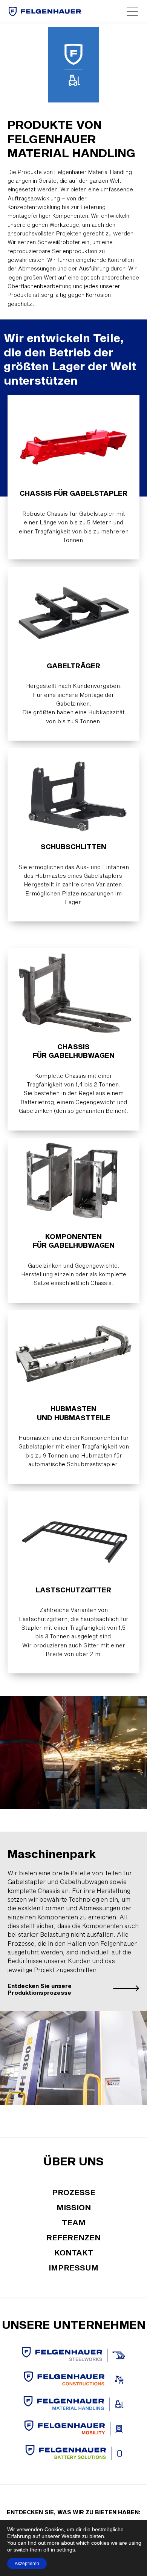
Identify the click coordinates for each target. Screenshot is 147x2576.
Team (74, 2222)
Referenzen (73, 2237)
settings (66, 2550)
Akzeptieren (27, 2564)
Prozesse (74, 2192)
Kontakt (74, 2252)
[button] (132, 12)
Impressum (73, 2267)
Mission (74, 2207)
